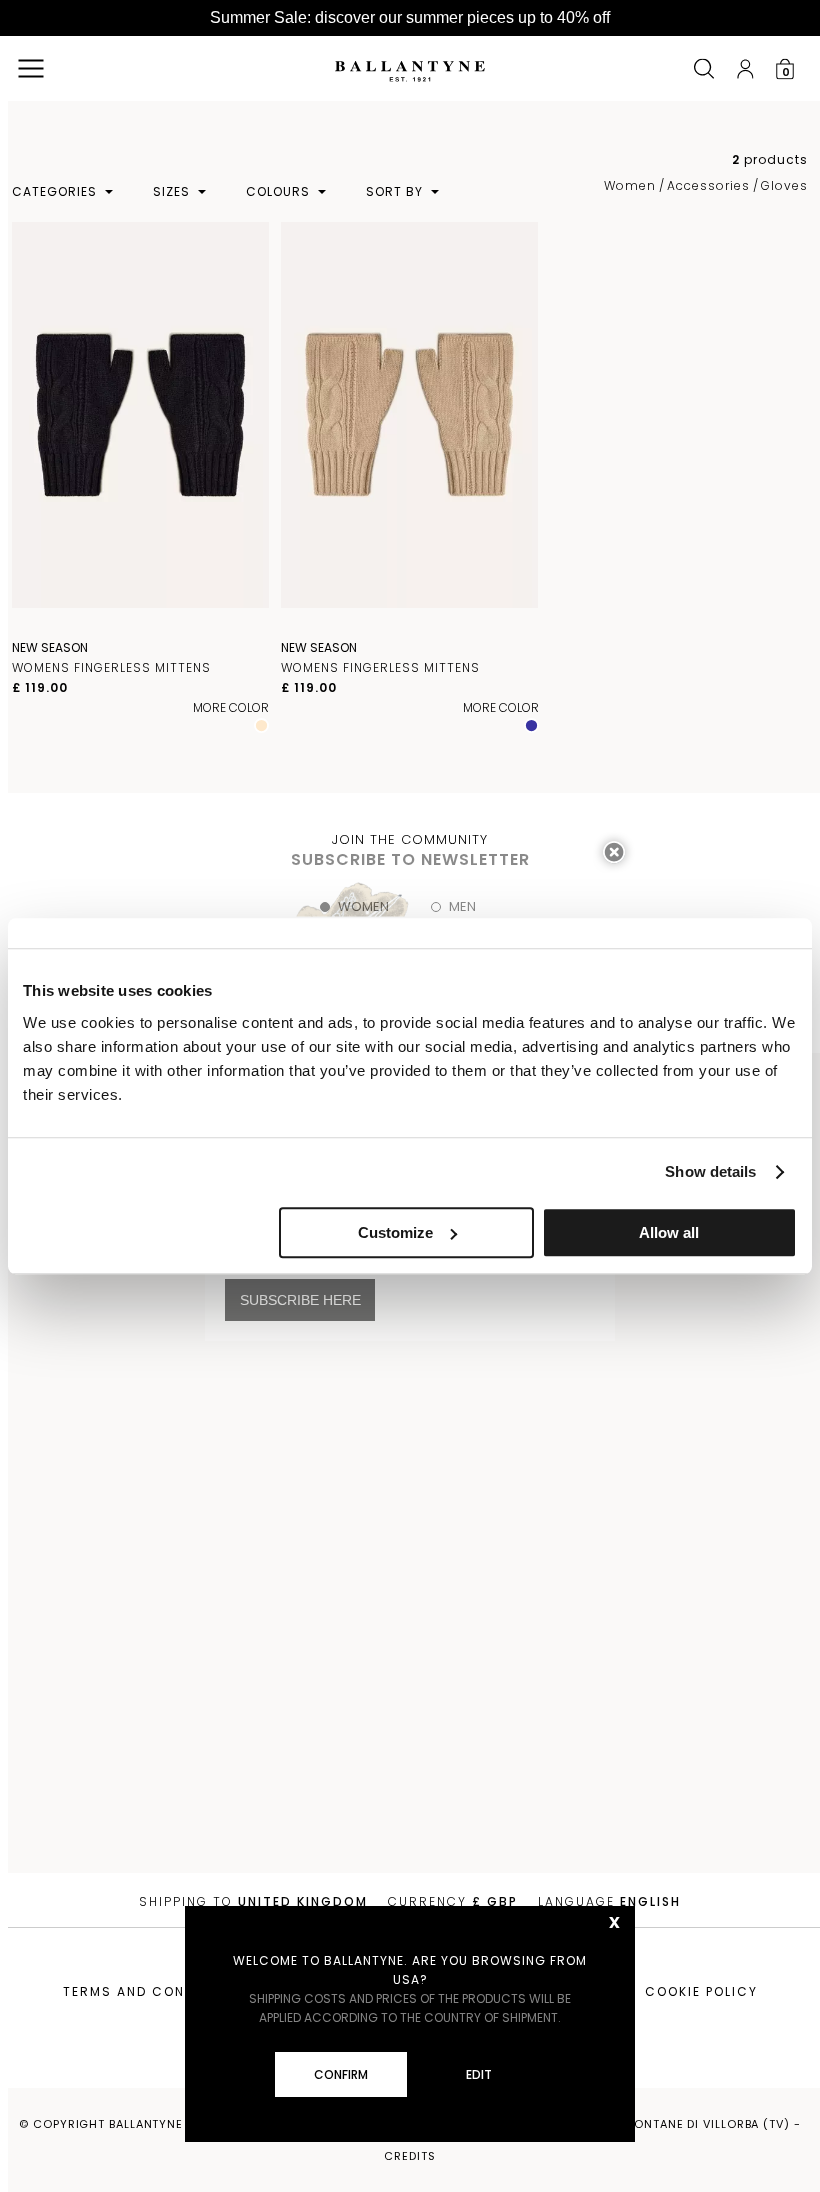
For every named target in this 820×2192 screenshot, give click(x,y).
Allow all (669, 1232)
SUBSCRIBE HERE (300, 1300)
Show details (710, 1171)
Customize (395, 1232)
